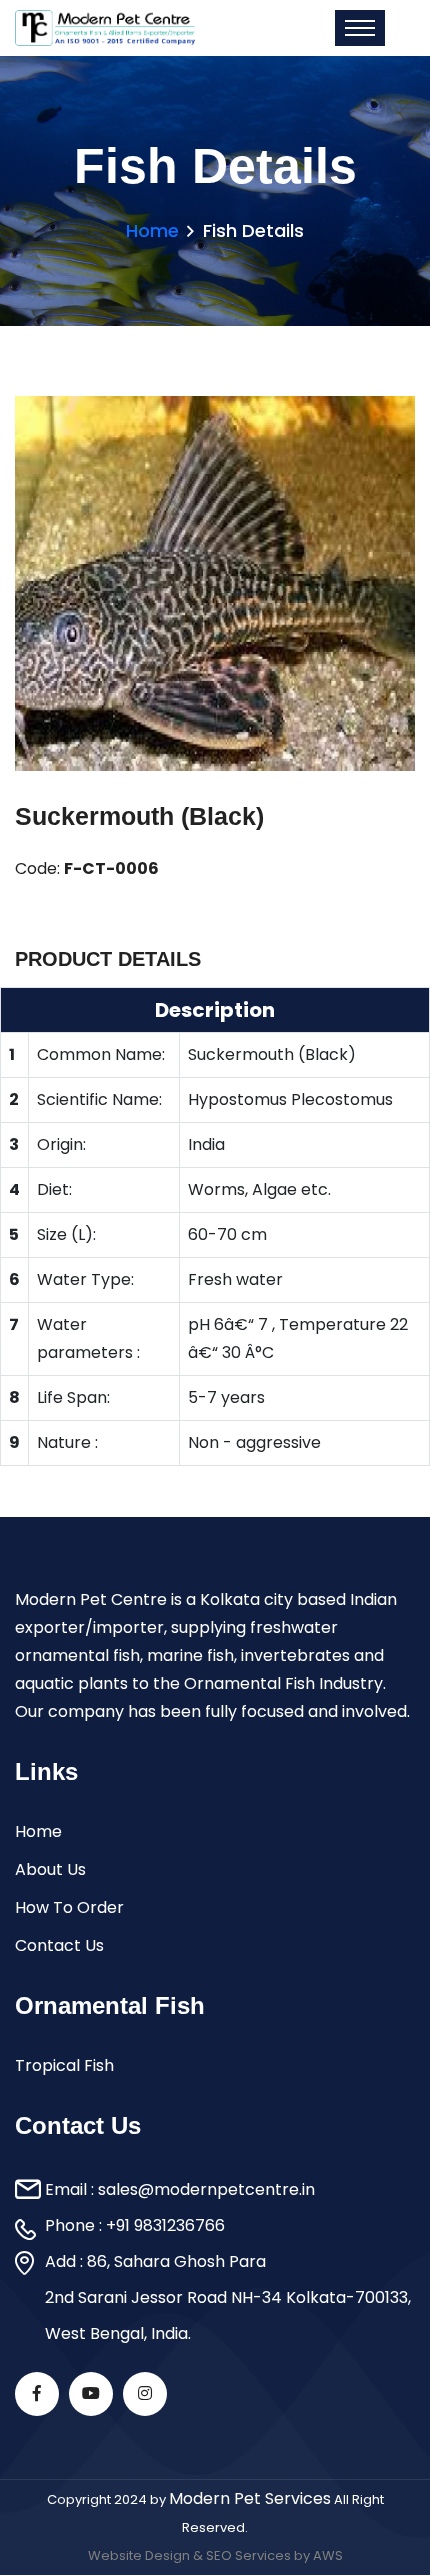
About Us (50, 1869)
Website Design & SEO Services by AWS (215, 2555)
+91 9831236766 (165, 2225)
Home (152, 230)
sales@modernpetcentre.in (206, 2189)
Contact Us (59, 1945)
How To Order (69, 1907)
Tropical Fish (64, 2065)
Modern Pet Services (250, 2498)
